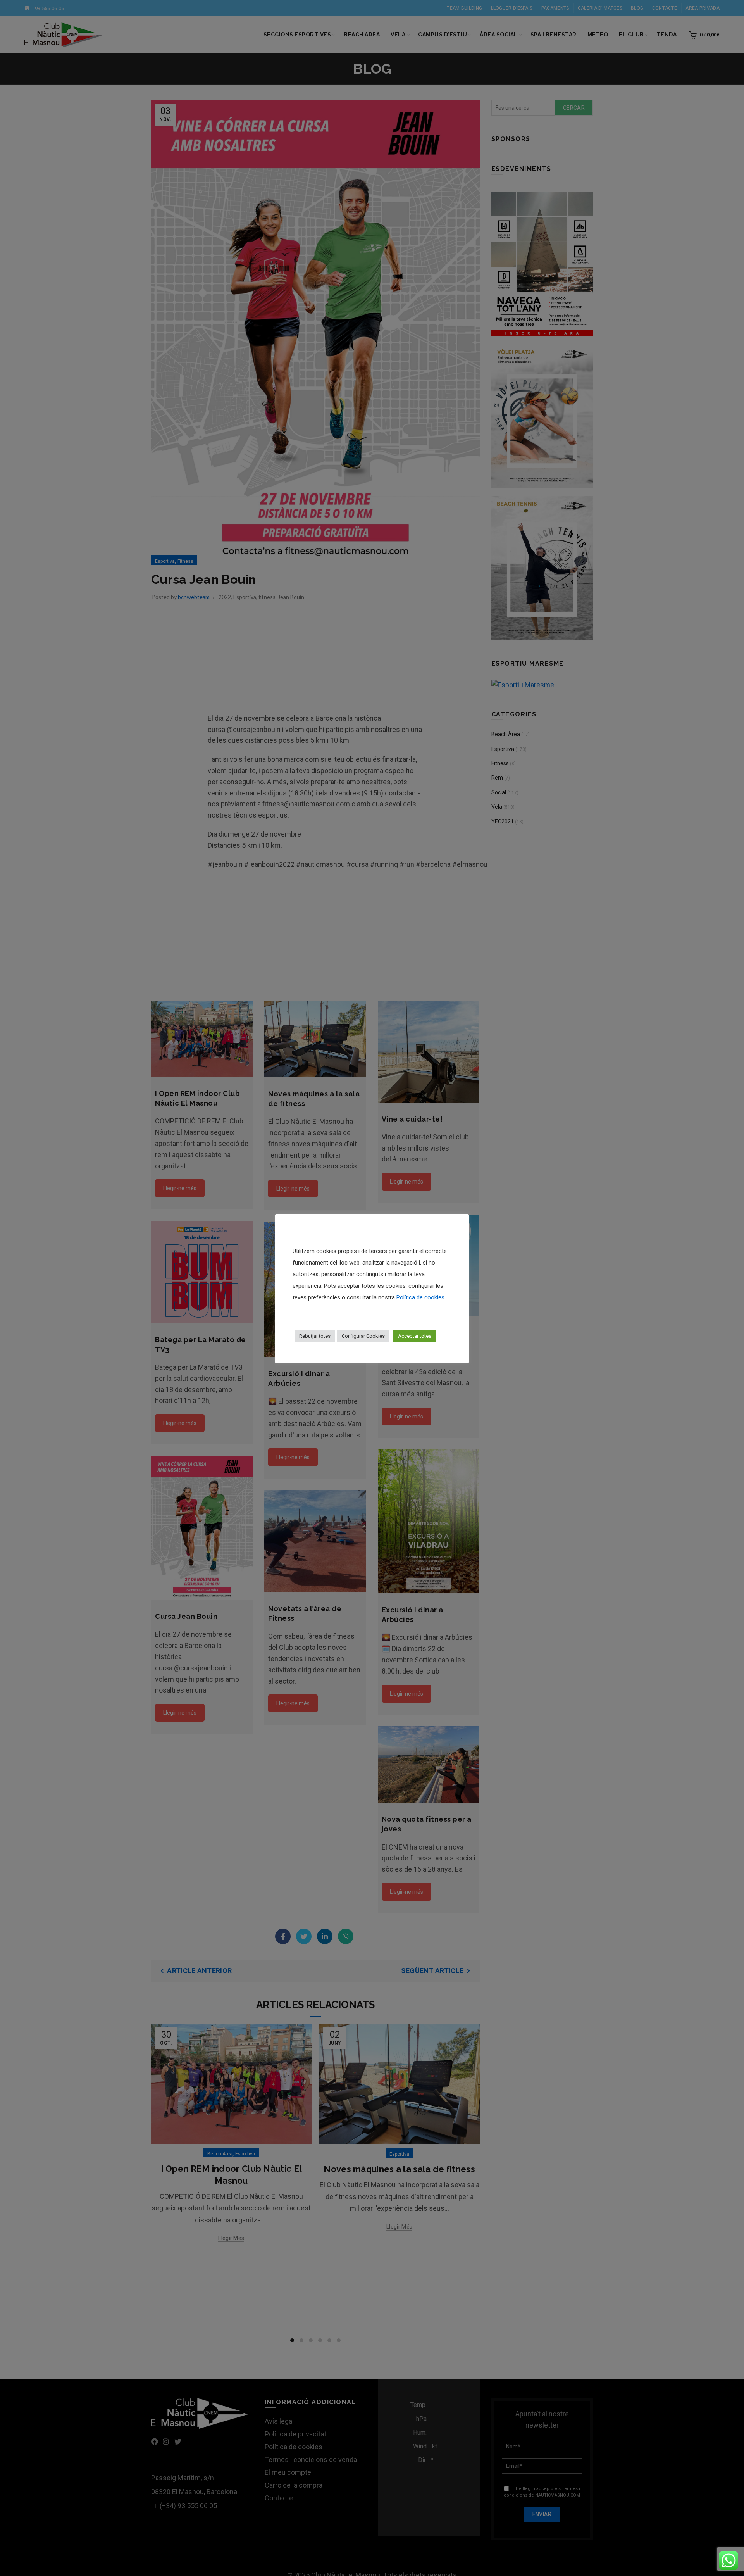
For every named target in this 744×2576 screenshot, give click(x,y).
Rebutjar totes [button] (315, 1336)
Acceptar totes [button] (415, 1336)
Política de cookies (420, 1297)
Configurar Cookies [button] (363, 1336)
